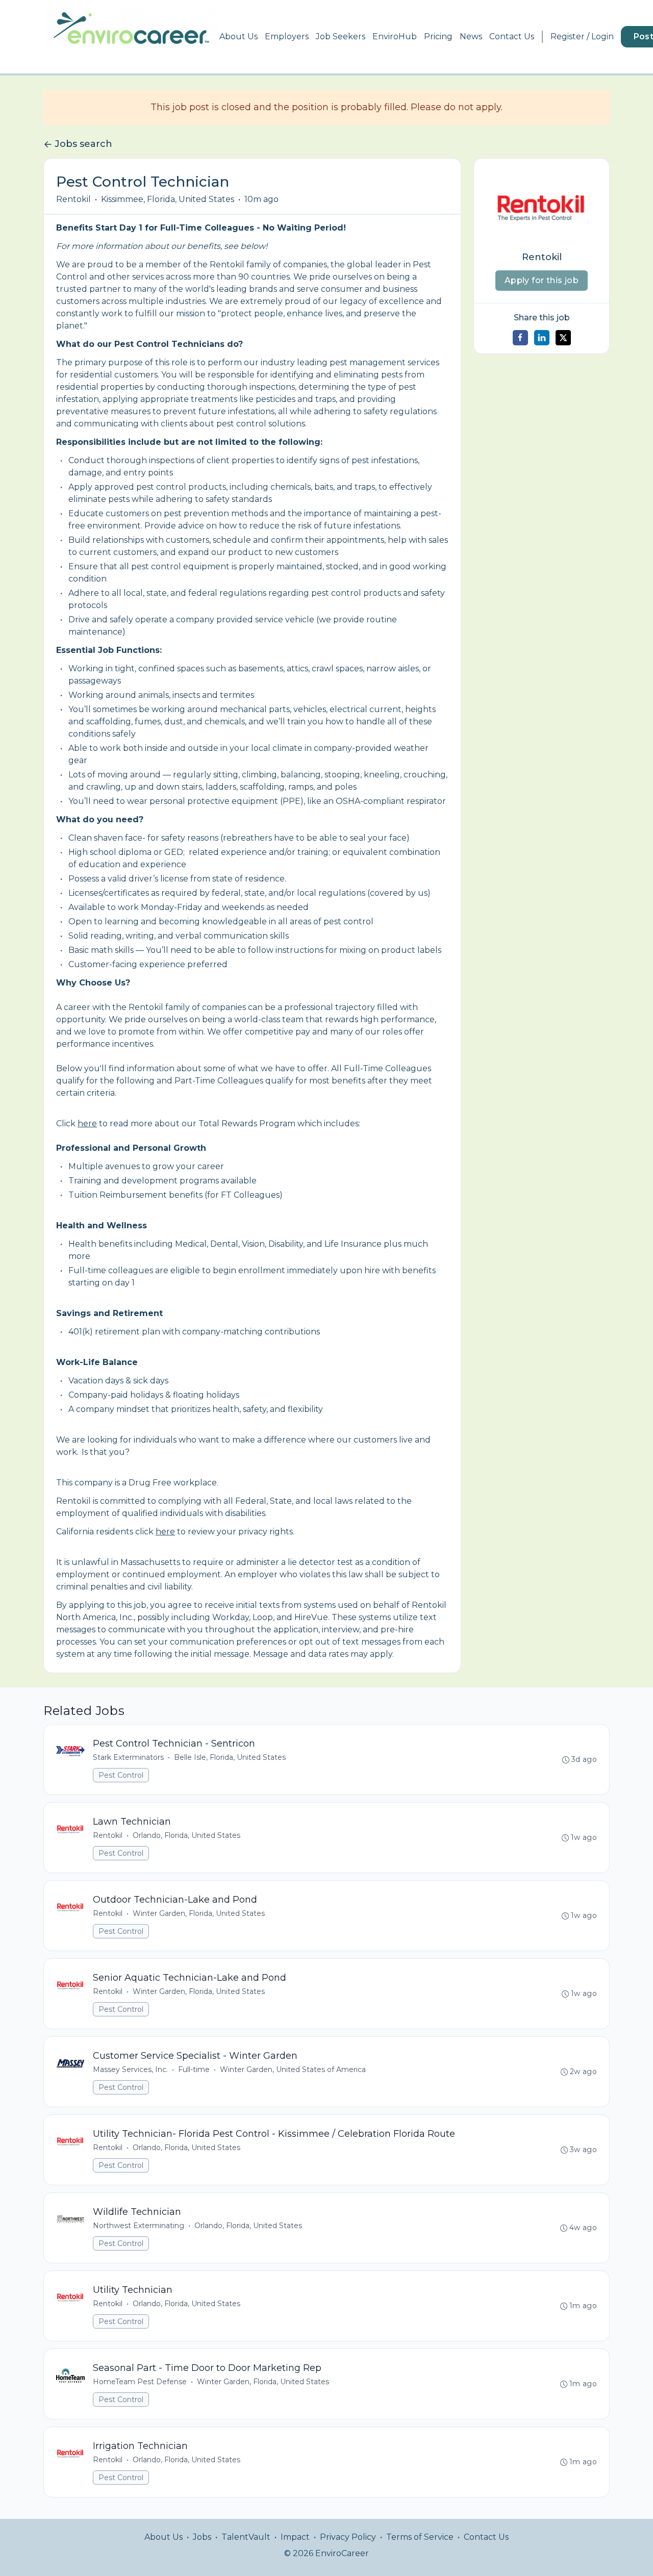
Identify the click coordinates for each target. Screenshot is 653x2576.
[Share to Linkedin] (542, 338)
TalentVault (246, 2537)
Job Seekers (341, 36)
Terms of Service (420, 2537)
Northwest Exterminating (139, 2226)
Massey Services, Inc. (130, 2069)
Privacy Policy (348, 2537)
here (87, 1123)
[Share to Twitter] (563, 338)
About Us (238, 36)
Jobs (202, 2537)
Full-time (194, 2069)
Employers (287, 36)
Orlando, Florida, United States (186, 1835)
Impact (295, 2537)
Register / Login (582, 36)
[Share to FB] (520, 338)
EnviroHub (395, 36)
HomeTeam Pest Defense (140, 2382)
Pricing (438, 36)
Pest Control (121, 1775)
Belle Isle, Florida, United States (230, 1757)
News (471, 36)
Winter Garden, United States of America (293, 2069)
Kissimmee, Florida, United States (168, 199)
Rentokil (73, 199)
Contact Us (512, 36)
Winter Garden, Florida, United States (199, 1913)
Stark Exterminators (128, 1757)
